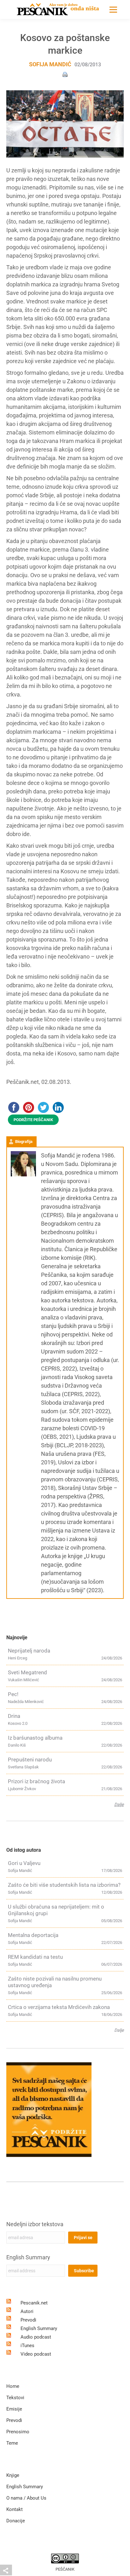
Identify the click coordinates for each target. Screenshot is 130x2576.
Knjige (13, 2475)
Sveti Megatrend (27, 1672)
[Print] (65, 74)
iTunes (27, 2346)
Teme (12, 2443)
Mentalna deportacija (33, 1935)
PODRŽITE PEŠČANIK (33, 1120)
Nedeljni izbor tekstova (35, 2224)
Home (13, 2386)
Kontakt (15, 2509)
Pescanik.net (34, 2303)
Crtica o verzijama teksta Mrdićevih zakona (59, 2007)
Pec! (13, 1694)
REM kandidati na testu (35, 1957)
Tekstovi (15, 2398)
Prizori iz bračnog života (36, 1781)
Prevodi (28, 2320)
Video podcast (36, 2354)
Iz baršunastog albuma (35, 1738)
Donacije (16, 2521)
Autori (27, 2311)
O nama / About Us (26, 2498)
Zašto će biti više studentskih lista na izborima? (64, 1885)
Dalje (119, 1804)
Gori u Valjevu (24, 1863)
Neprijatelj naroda (29, 1651)
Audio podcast (36, 2337)
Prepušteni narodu (30, 1760)
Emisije (14, 2409)
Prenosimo (18, 2432)
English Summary (28, 2257)
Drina (14, 1716)
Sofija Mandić (50, 64)
